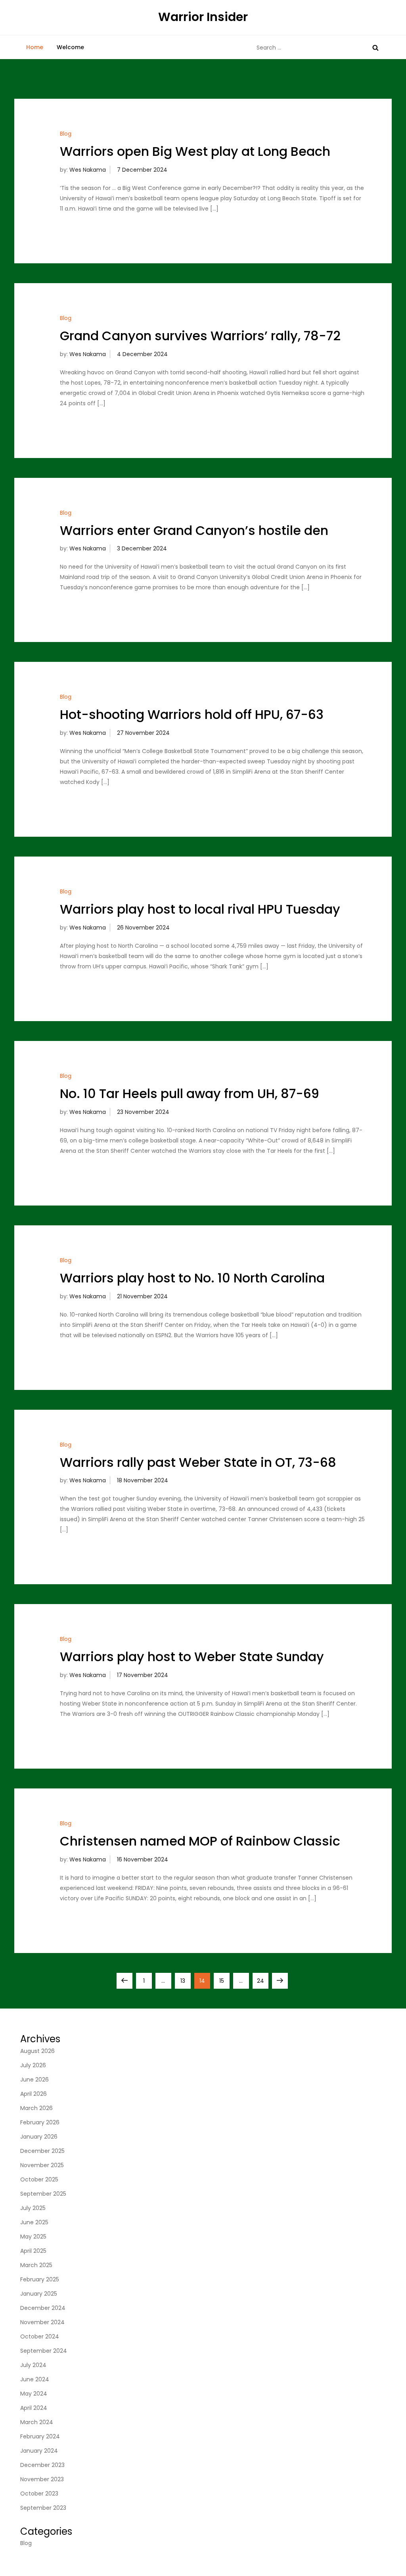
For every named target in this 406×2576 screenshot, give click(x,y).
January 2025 (39, 2294)
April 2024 (34, 2408)
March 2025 (36, 2265)
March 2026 (36, 2108)
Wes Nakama (88, 170)
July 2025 (33, 2208)
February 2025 (40, 2279)
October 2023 (39, 2494)
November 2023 (42, 2479)
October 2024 (40, 2336)
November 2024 (42, 2322)
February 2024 (40, 2436)
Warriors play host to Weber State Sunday (192, 1657)
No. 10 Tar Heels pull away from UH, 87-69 (190, 1093)
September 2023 (43, 2508)
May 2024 (34, 2394)
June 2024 (35, 2379)
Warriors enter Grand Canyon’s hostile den (194, 530)
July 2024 (33, 2365)
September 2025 (43, 2194)
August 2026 (37, 2051)
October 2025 (39, 2179)
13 (185, 1981)
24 (262, 1981)
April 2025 (33, 2251)
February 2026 (40, 2122)
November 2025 (42, 2165)
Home (35, 47)
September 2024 (44, 2351)
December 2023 (42, 2465)
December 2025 (42, 2151)
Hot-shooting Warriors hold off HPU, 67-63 (192, 714)
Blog (66, 134)
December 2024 (43, 2308)
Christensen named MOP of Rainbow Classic (200, 1841)
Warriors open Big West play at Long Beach (195, 151)
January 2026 (39, 2137)
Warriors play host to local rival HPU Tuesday (200, 909)
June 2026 (34, 2080)
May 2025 (33, 2237)
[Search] (375, 48)
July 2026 (33, 2065)
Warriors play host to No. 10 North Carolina (192, 1278)
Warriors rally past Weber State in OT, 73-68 (198, 1462)
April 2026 (34, 2094)
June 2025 (34, 2222)
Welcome (70, 47)
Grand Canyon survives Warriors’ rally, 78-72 (200, 336)
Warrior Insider (203, 17)
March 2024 (37, 2422)
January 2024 (39, 2451)
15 (224, 1981)
